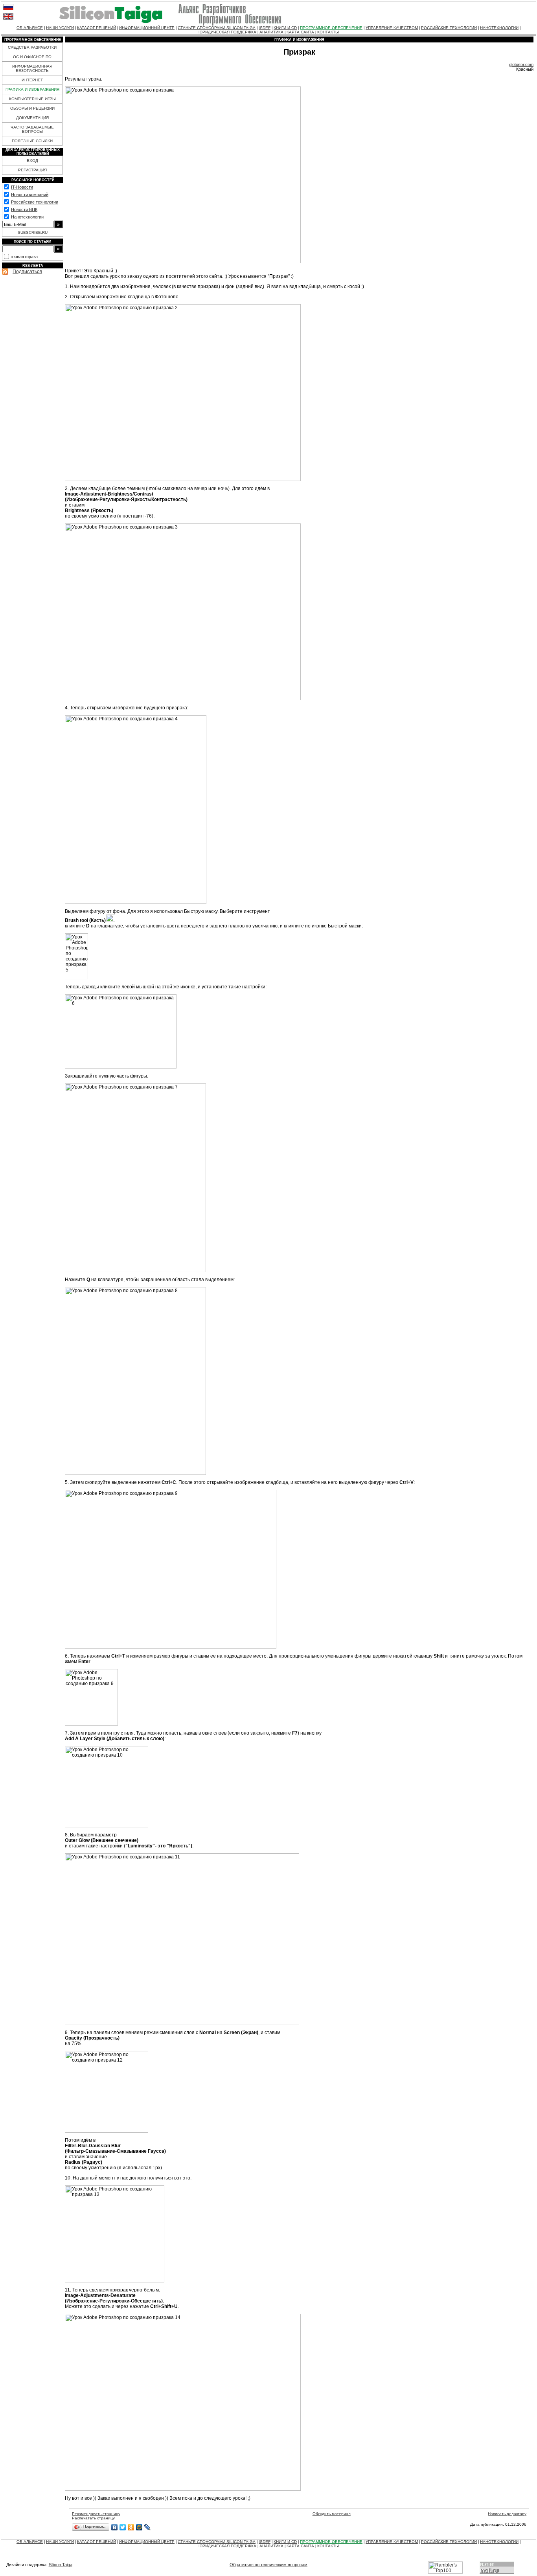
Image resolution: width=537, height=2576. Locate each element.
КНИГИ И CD (285, 28)
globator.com (521, 64)
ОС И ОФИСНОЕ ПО (32, 57)
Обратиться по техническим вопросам (268, 2565)
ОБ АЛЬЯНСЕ (30, 28)
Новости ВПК (24, 209)
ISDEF (265, 28)
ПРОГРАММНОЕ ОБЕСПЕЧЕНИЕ (331, 28)
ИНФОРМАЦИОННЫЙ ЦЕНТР (147, 28)
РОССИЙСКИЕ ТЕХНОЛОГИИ (449, 28)
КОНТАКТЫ (328, 32)
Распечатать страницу (93, 2518)
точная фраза (24, 257)
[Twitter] (123, 2527)
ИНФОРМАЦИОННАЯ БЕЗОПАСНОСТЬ (32, 68)
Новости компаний (30, 195)
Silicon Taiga (61, 2565)
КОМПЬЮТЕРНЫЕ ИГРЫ (32, 99)
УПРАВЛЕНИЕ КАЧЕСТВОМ (392, 28)
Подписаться (27, 272)
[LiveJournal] (148, 2527)
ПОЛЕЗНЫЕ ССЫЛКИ (32, 141)
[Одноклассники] (131, 2527)
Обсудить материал (332, 2514)
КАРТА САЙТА (300, 32)
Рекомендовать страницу (96, 2514)
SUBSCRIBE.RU (33, 232)
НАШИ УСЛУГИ (60, 28)
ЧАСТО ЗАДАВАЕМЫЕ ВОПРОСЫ (32, 129)
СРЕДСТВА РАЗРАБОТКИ (32, 47)
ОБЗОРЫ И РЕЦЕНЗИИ (32, 108)
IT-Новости (22, 187)
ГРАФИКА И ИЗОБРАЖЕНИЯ (32, 89)
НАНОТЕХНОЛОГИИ (499, 28)
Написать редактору (507, 2514)
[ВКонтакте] (115, 2527)
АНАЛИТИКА (272, 32)
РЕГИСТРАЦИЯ (32, 170)
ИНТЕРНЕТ (32, 80)
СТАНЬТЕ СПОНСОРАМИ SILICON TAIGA (217, 28)
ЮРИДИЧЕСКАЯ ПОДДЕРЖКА (227, 32)
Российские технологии (35, 202)
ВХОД (32, 161)
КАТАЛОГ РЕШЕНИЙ (97, 28)
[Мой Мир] (139, 2527)
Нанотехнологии (27, 217)
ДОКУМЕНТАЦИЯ (32, 118)
